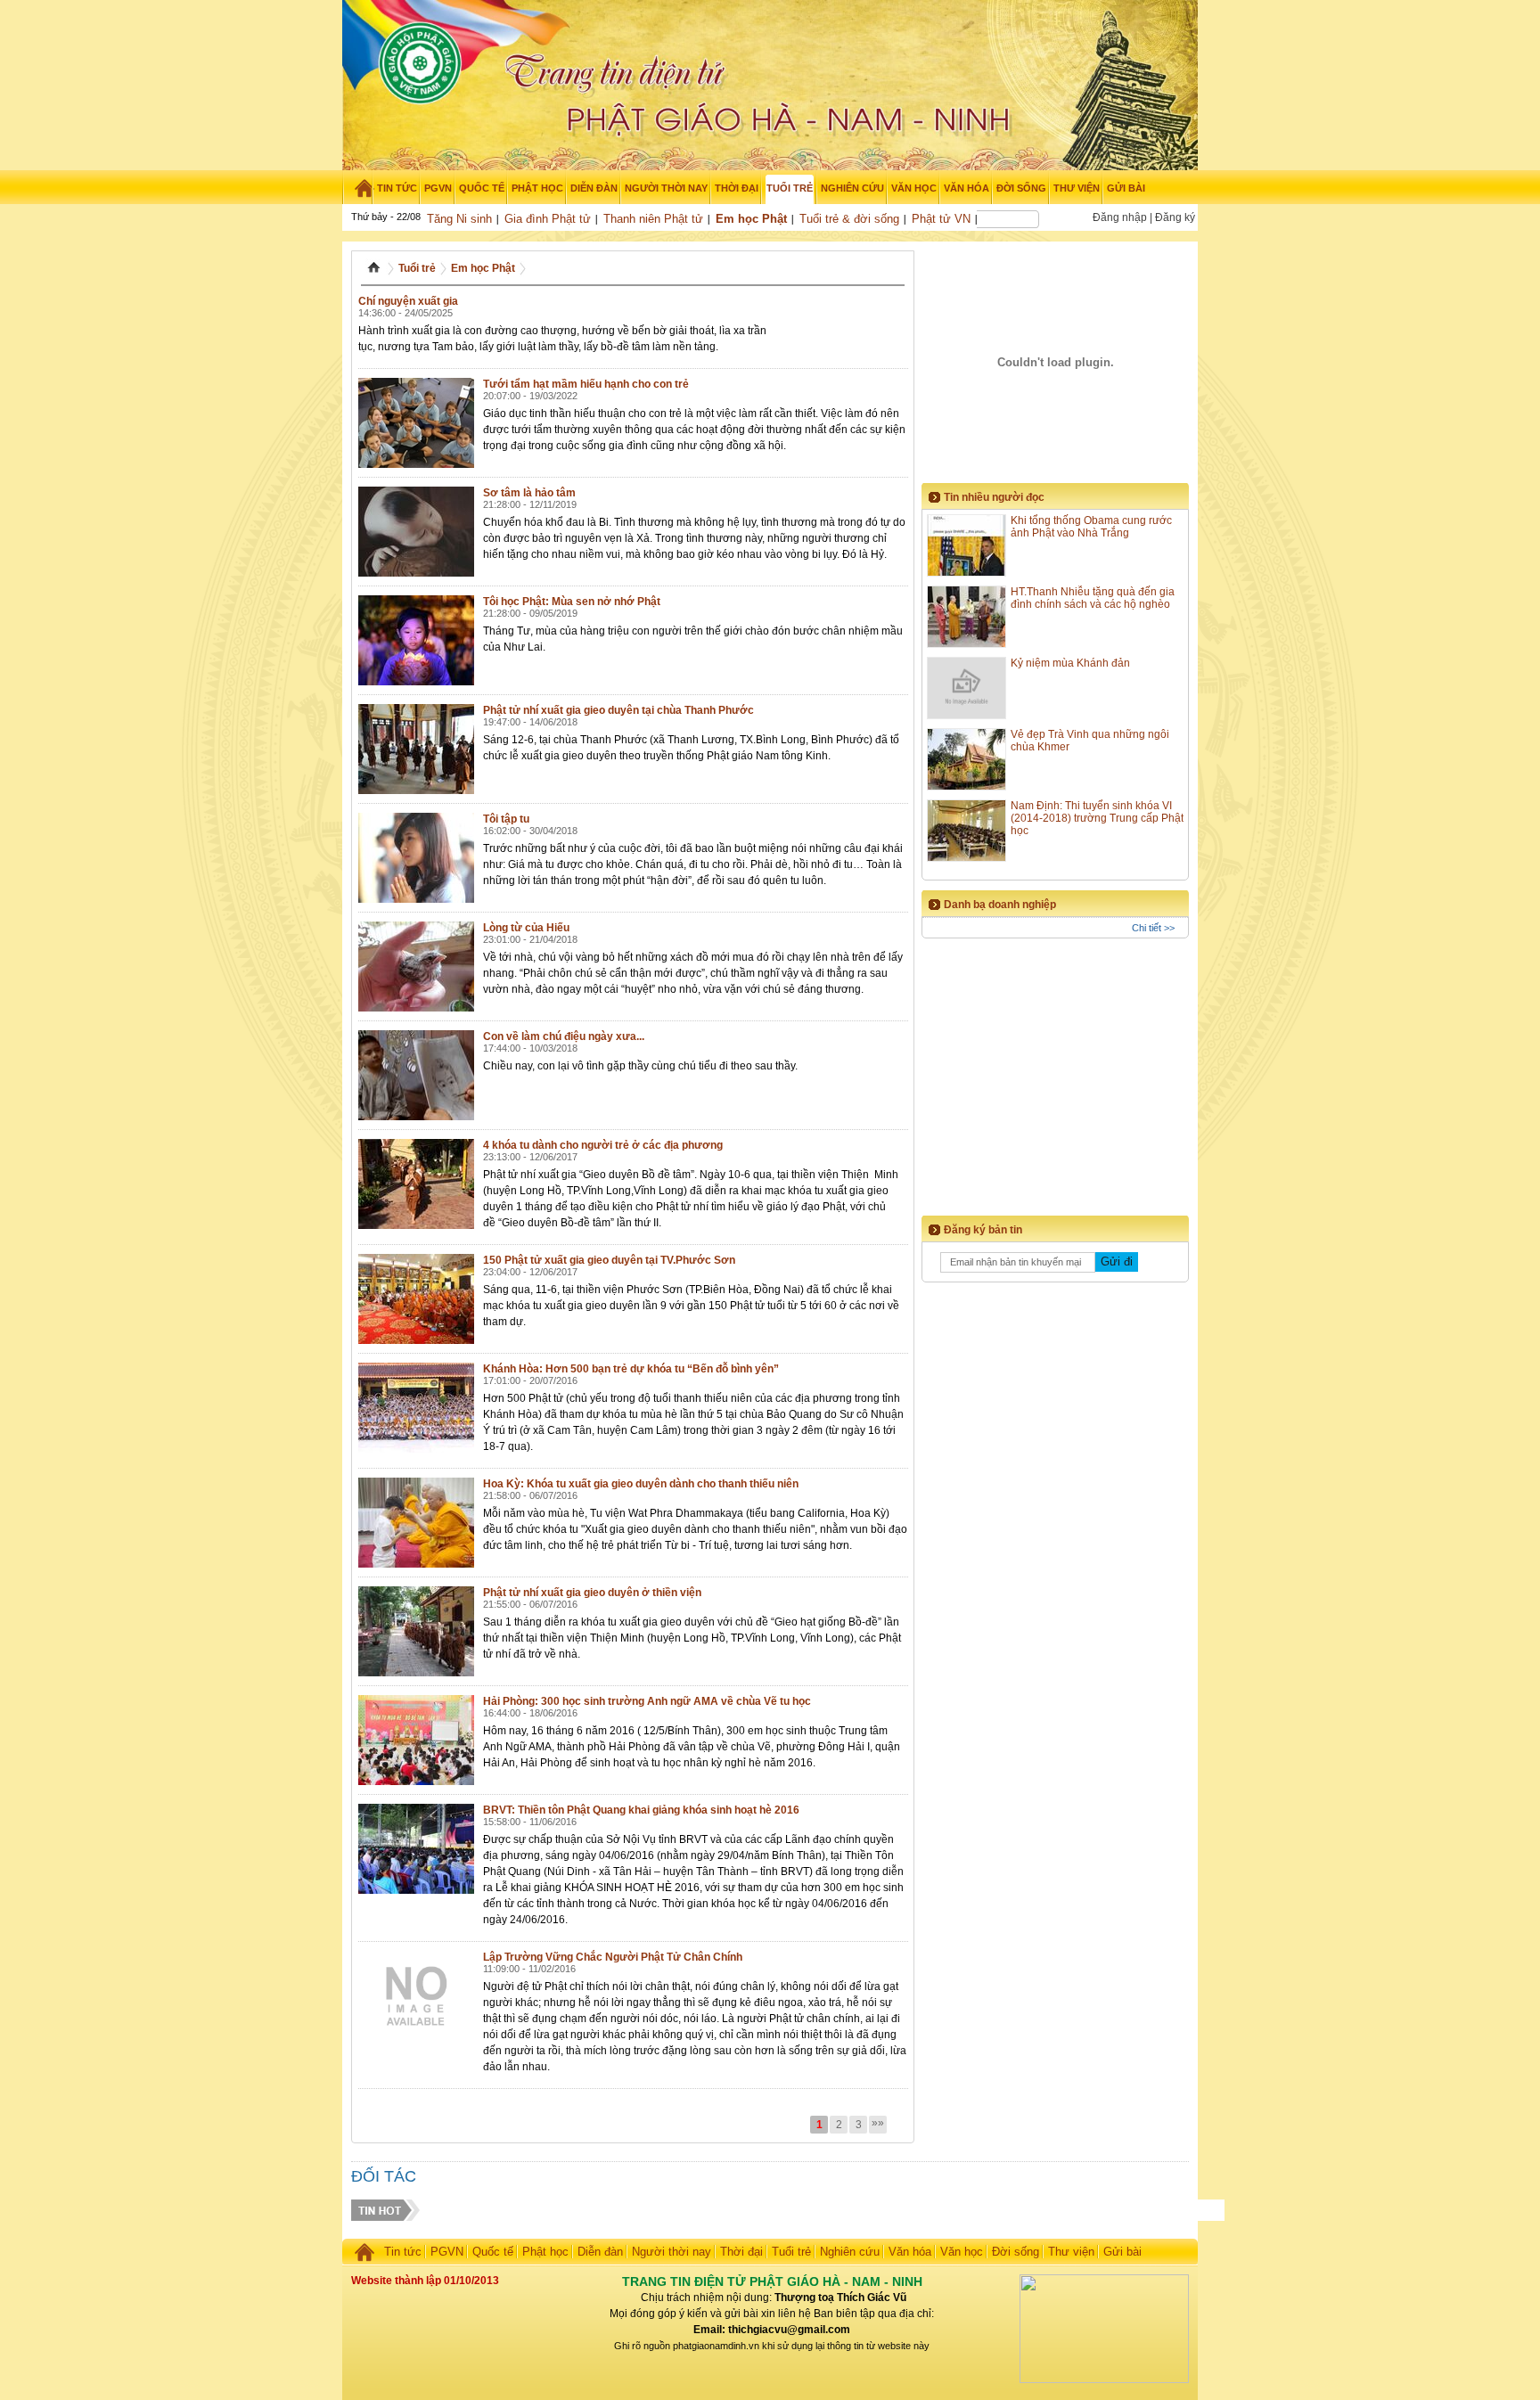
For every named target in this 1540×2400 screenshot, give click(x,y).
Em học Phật (751, 219)
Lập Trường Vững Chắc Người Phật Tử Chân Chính (613, 1957)
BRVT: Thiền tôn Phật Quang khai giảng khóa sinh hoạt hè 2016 (641, 1810)
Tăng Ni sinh (459, 219)
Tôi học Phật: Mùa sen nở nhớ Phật (572, 602)
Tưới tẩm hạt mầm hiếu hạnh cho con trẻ (586, 384)
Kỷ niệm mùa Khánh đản (1070, 663)
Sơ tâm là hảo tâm (529, 493)
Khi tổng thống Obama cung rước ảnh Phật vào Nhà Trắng (1091, 527)
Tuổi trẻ (417, 268)
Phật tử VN (941, 219)
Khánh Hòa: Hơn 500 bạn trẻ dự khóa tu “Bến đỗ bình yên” (631, 1369)
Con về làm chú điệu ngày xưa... (564, 1036)
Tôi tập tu (506, 819)
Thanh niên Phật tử (653, 219)
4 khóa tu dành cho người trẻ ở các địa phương (603, 1145)
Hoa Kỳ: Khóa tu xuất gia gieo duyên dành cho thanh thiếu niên (641, 1484)
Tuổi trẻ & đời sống (849, 219)
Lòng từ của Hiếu (526, 928)
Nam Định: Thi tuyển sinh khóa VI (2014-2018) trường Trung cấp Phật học (1097, 818)
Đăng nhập (1120, 217)
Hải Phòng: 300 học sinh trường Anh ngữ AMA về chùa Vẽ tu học (647, 1701)
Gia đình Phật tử (548, 219)
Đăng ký (1175, 217)
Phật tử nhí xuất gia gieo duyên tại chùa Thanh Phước (618, 710)
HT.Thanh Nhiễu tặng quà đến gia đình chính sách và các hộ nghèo (1093, 598)
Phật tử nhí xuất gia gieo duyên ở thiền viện (592, 1593)
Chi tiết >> (1153, 928)
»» (878, 2123)
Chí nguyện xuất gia (408, 301)
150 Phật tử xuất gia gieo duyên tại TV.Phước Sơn (609, 1260)
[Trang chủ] (358, 188)
